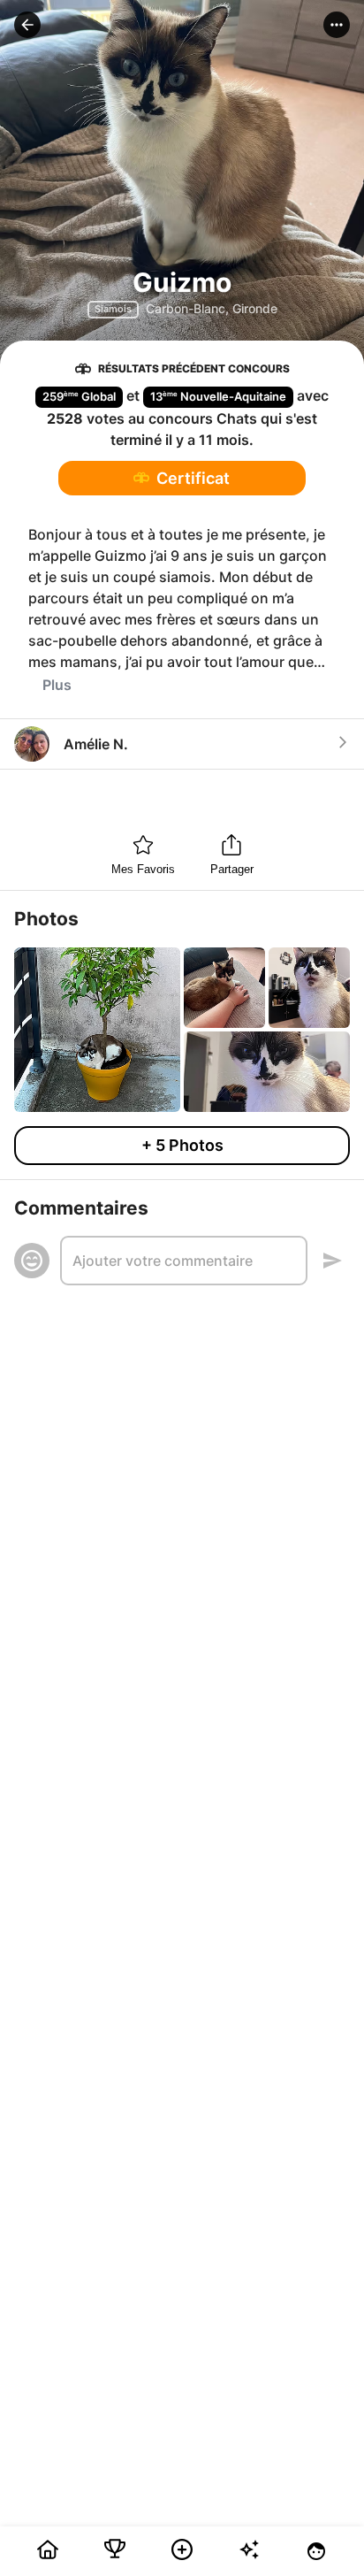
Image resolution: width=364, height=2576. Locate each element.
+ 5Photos (182, 1145)
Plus (57, 685)
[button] (27, 25)
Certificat (193, 478)
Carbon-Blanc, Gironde (212, 308)
